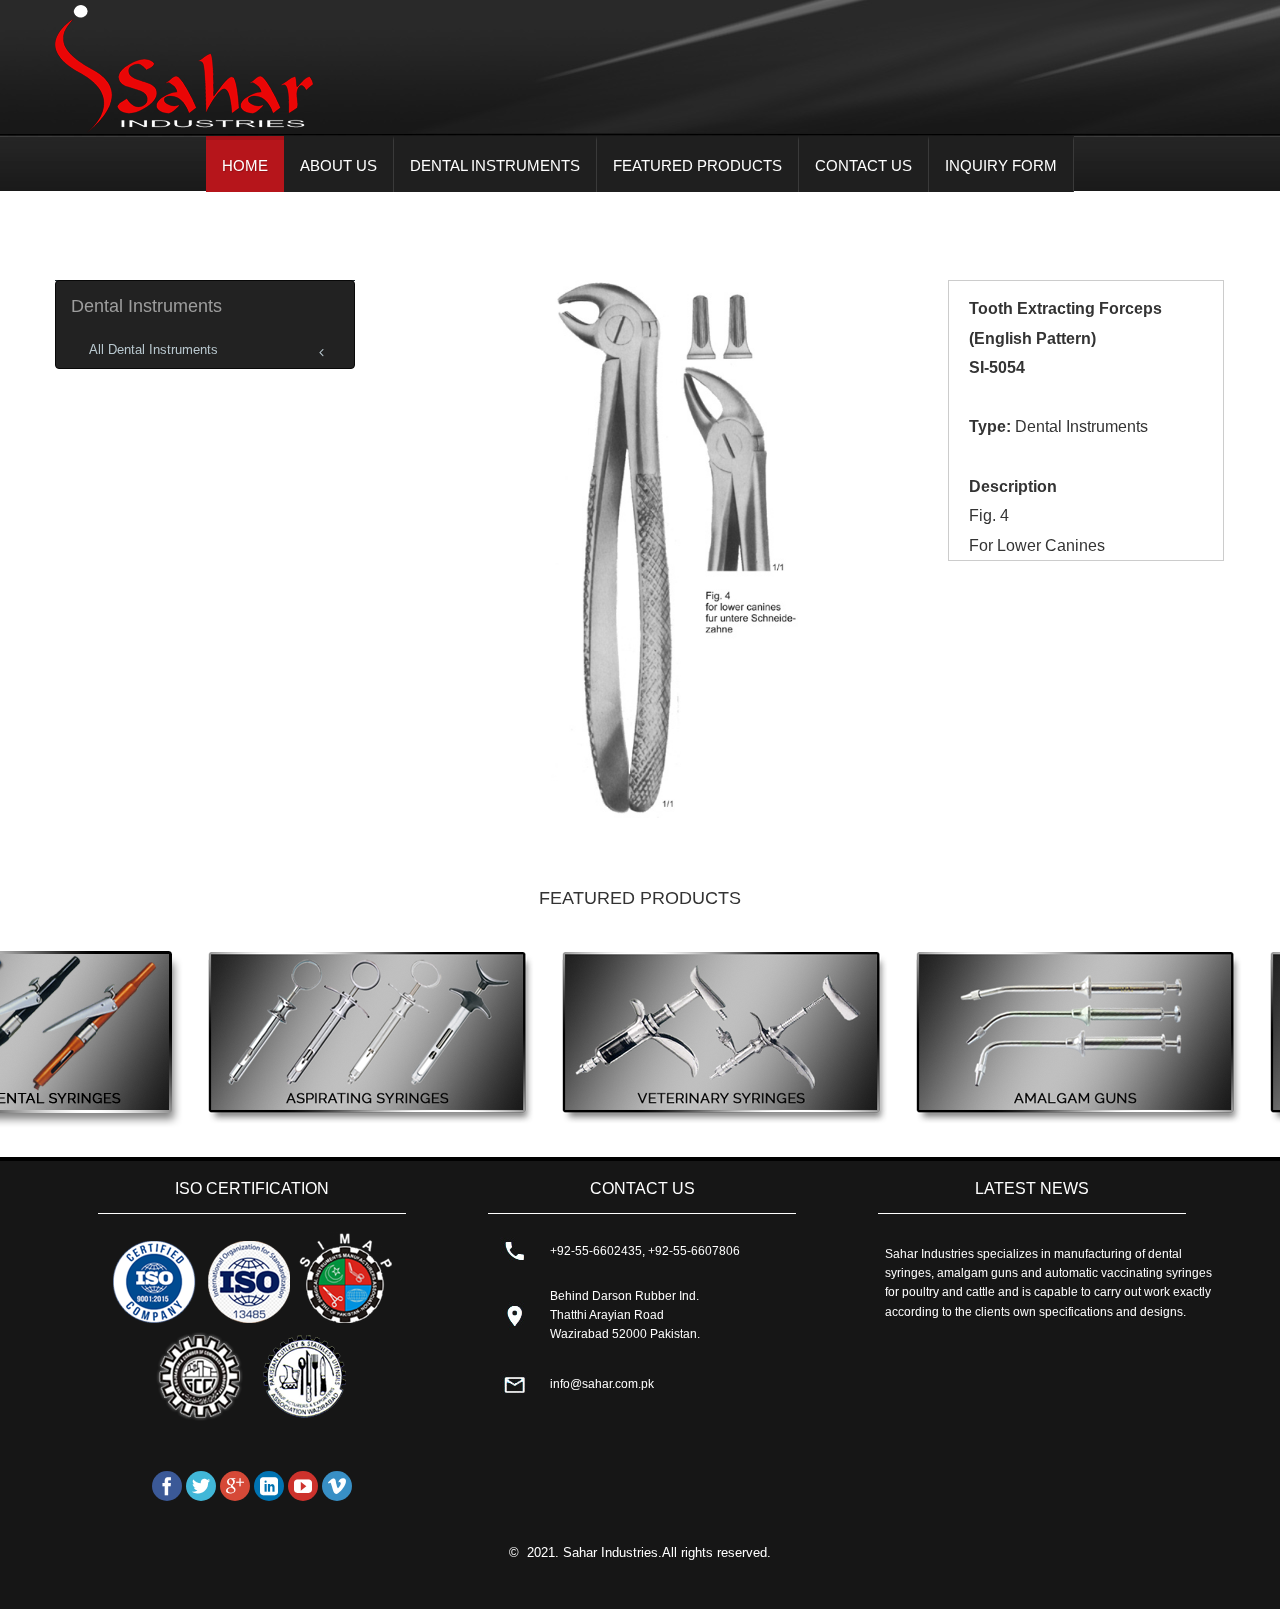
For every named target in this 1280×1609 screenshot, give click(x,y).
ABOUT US (338, 165)
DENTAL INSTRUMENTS (495, 165)
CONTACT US (863, 165)
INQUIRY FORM (1001, 165)
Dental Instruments (146, 306)
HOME (245, 165)
